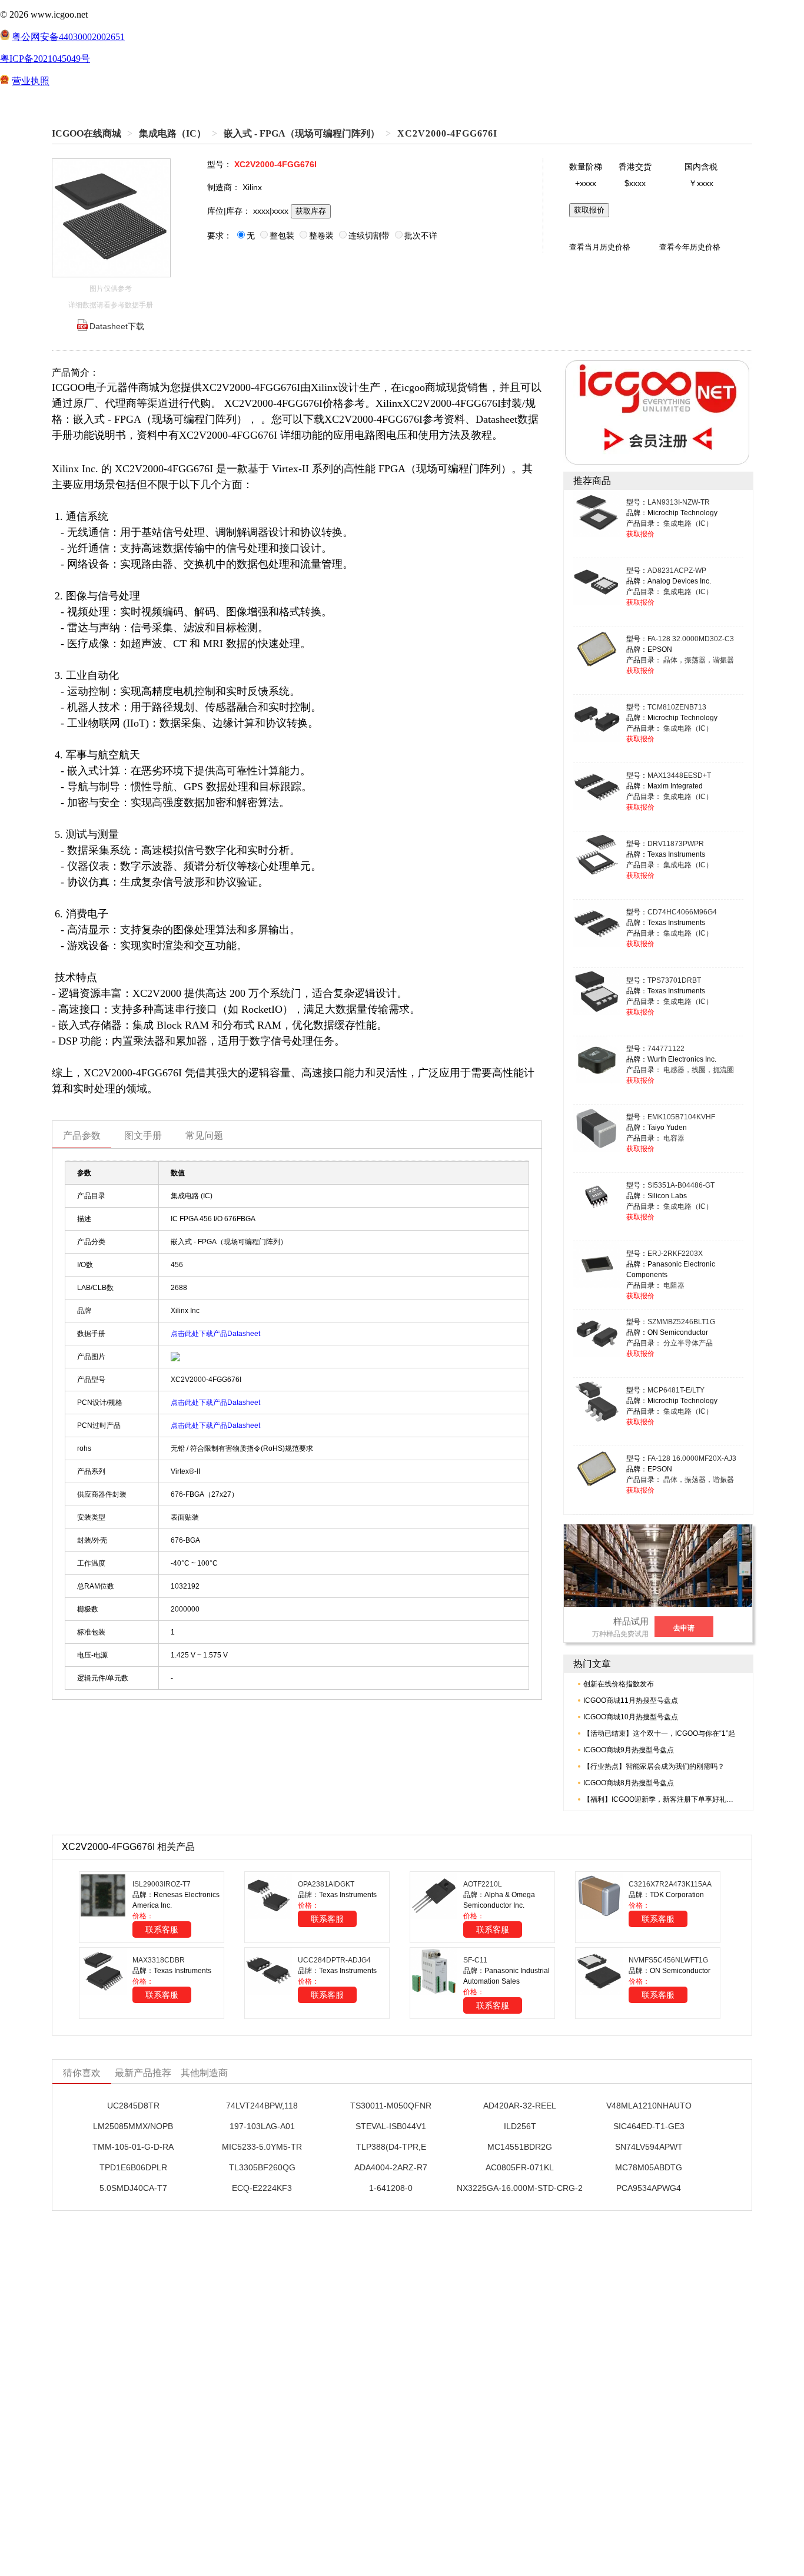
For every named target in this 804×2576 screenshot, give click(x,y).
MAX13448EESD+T (679, 775)
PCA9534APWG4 (649, 2188)
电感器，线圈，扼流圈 (699, 1070)
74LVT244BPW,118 (262, 2106)
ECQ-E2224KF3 (262, 2188)
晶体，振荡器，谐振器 (699, 660)
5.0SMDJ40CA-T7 (133, 2188)
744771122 (666, 1049)
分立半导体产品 (688, 1343)
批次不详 (421, 236)
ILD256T (520, 2126)
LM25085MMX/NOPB (133, 2126)
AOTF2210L (483, 1884)
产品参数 (82, 1136)
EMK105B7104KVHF (681, 1117)
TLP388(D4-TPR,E (391, 2147)
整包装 (282, 236)
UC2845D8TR (133, 2106)
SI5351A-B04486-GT (681, 1185)
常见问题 (204, 1136)
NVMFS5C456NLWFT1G (668, 1960)
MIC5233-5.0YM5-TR (262, 2147)
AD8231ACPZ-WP (677, 571)
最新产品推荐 (143, 2073)
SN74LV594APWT (649, 2147)
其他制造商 (204, 2073)
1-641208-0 (391, 2188)
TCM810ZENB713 (677, 707)
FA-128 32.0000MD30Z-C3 (691, 639)
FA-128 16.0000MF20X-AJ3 (692, 1458)
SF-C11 (475, 1960)
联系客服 (162, 1929)
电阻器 (674, 1285)
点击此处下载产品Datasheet (215, 1334)
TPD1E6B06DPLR (133, 2167)
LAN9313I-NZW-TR (679, 502)
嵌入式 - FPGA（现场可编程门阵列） (302, 133)
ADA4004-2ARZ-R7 (391, 2167)
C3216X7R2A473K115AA (670, 1884)
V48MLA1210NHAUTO (649, 2106)
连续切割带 (369, 236)
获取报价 (589, 210)
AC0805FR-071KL (520, 2167)
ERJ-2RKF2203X (675, 1254)
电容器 (674, 1138)
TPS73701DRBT (674, 980)
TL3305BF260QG (262, 2167)
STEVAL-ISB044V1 (391, 2126)
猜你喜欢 (82, 2073)
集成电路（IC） (172, 133)
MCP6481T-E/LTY (676, 1390)
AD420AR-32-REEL (520, 2106)
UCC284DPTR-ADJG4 (334, 1960)
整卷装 (321, 236)
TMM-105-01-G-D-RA (133, 2147)
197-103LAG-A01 (262, 2126)
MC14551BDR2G (520, 2147)
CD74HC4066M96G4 (682, 912)
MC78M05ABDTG (649, 2167)
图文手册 (143, 1136)
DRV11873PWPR (676, 844)
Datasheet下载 (117, 326)
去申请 (684, 1628)
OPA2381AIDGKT (326, 1884)
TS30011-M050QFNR (391, 2106)
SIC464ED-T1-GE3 (649, 2126)
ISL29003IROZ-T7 (162, 1884)
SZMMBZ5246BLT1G (681, 1322)
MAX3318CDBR (159, 1960)
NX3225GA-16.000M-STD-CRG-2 (520, 2188)
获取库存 (311, 211)
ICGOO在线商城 (87, 133)
